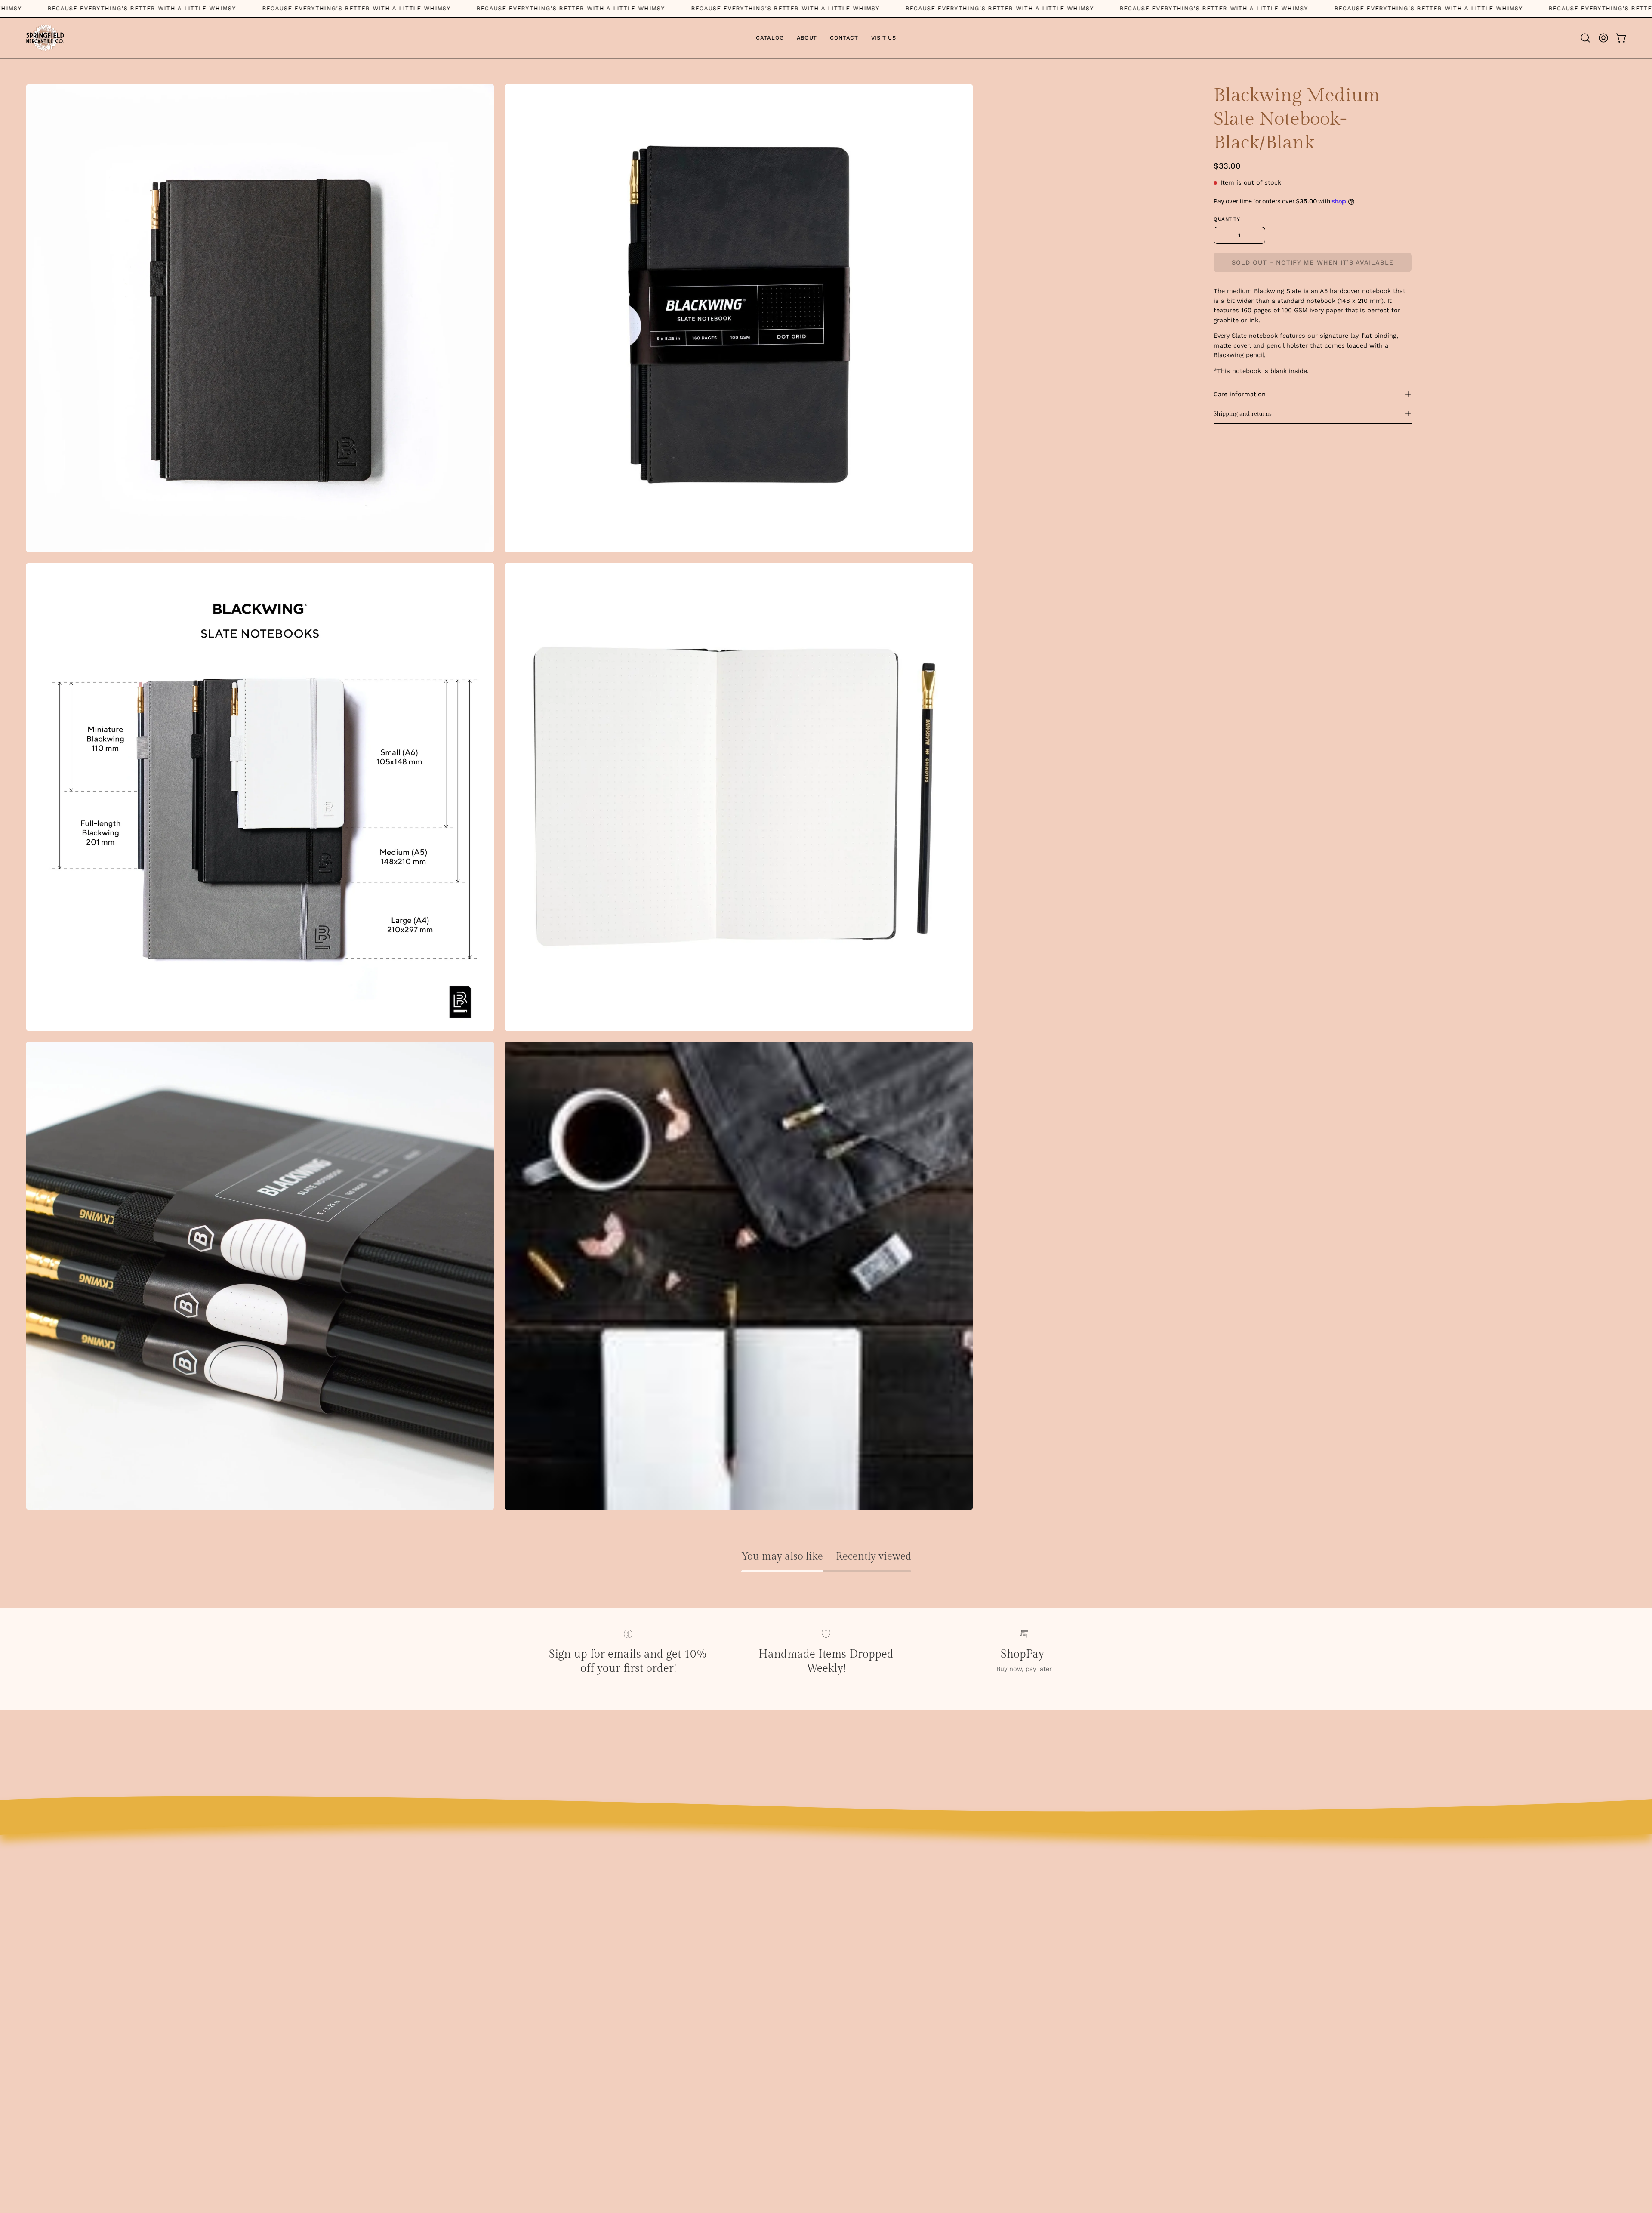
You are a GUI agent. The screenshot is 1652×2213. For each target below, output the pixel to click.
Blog (842, 1886)
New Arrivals (1098, 1900)
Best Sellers (1097, 1886)
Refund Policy (858, 1985)
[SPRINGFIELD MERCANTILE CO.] (45, 38)
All (1082, 1914)
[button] (1585, 38)
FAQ (841, 1900)
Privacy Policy (857, 1957)
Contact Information (869, 1999)
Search (846, 1928)
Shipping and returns (1243, 414)
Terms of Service (862, 1943)
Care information (1240, 394)
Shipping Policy (860, 1971)
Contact (848, 1914)
